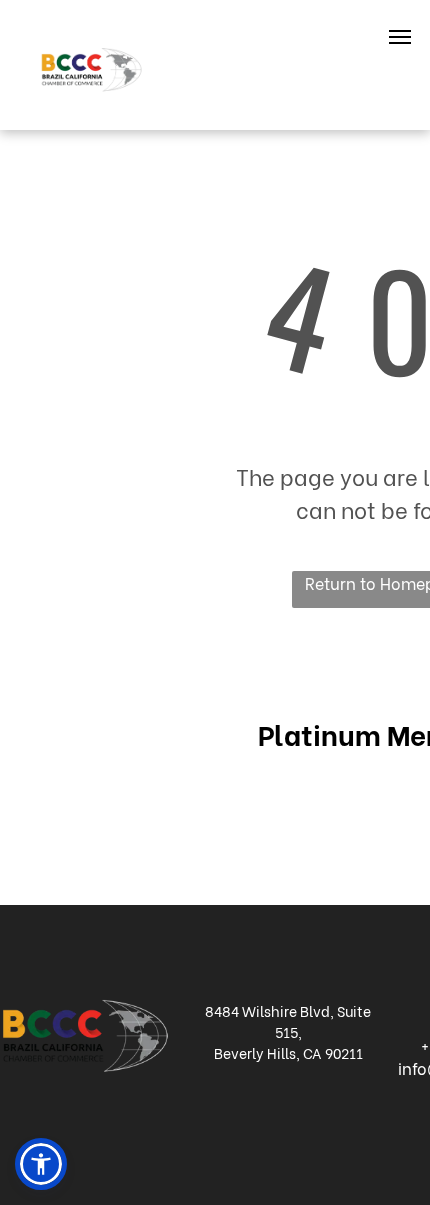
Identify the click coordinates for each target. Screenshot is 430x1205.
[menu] (400, 37)
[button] (41, 1164)
